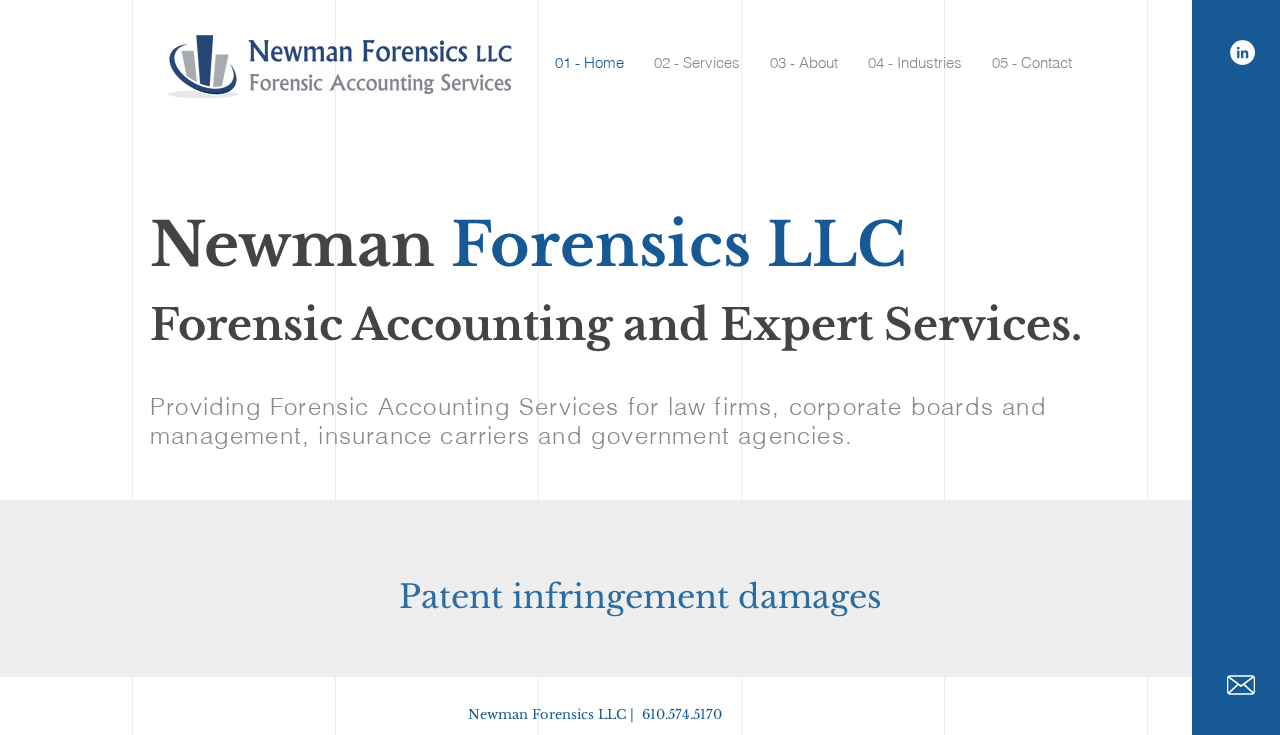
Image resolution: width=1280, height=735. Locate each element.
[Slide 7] (597, 637)
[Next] (1169, 589)
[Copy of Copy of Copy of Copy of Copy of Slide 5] (795, 637)
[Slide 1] (486, 637)
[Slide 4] (543, 637)
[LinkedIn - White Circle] (1242, 52)
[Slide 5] (561, 637)
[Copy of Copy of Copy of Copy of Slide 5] (723, 637)
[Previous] (111, 589)
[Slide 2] (505, 637)
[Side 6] (579, 637)
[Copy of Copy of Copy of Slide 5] (615, 637)
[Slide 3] (525, 637)
